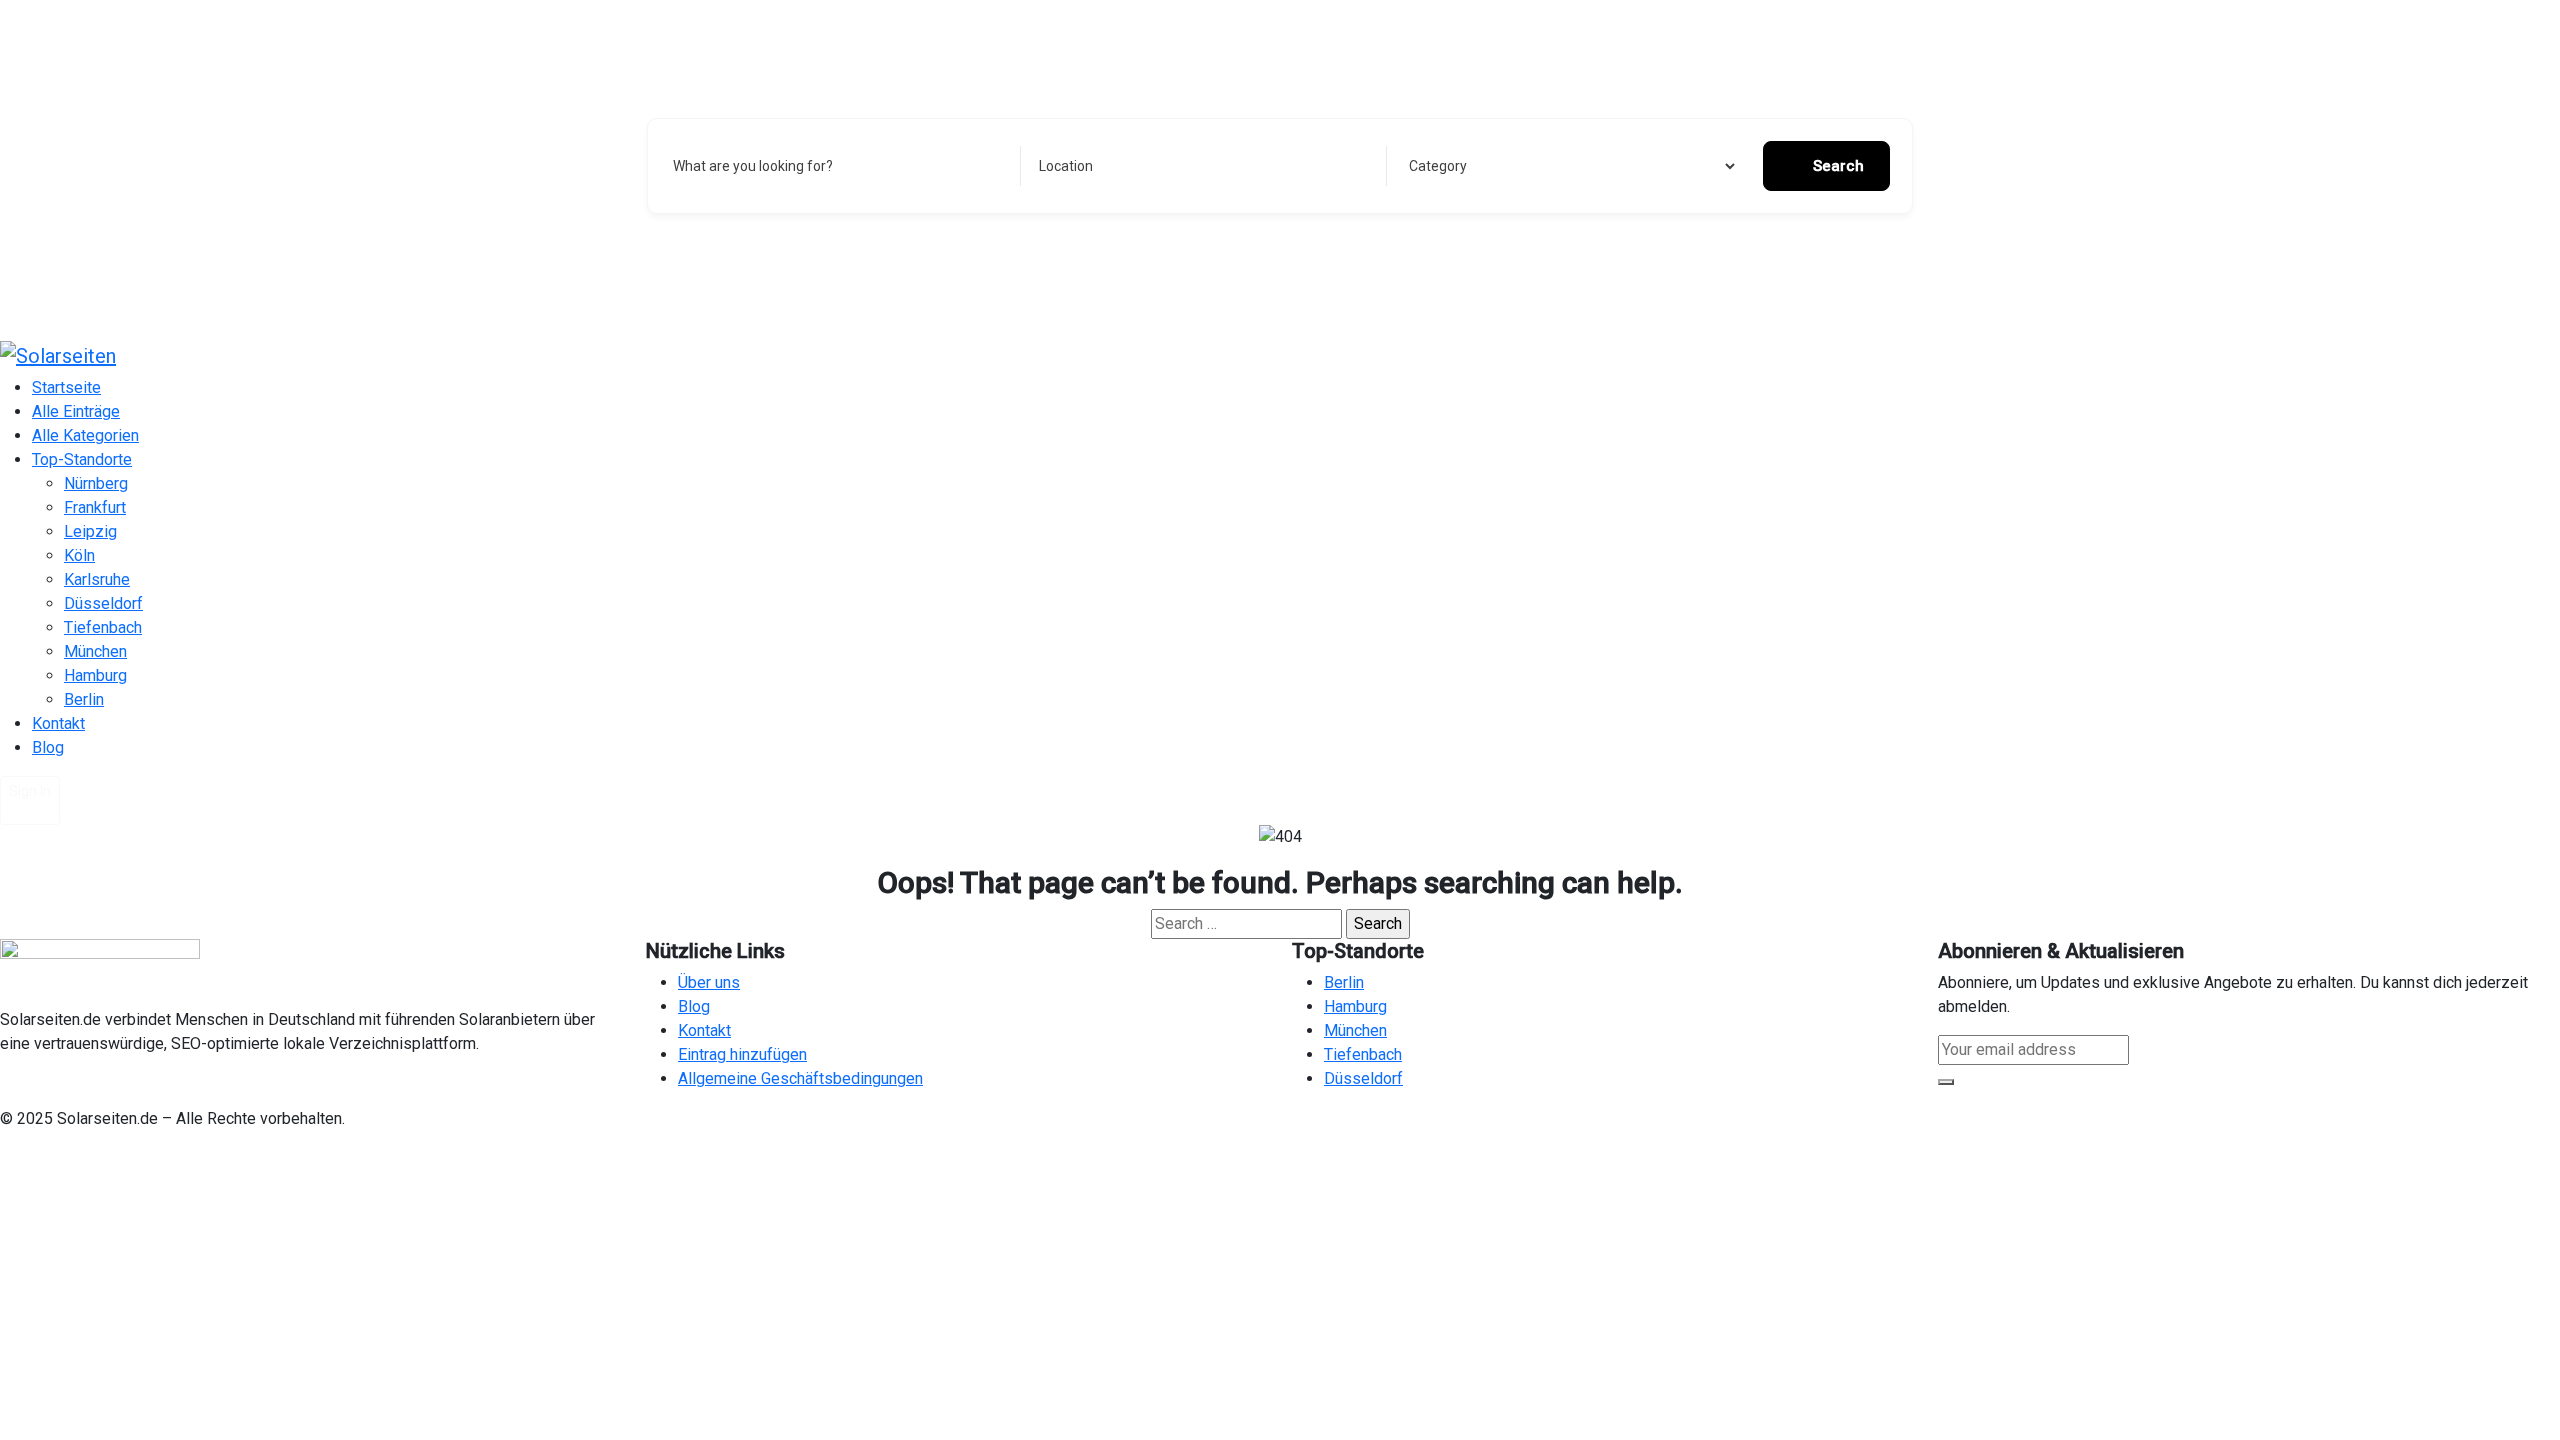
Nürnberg (96, 483)
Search (1838, 166)
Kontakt (58, 723)
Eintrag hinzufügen (742, 1054)
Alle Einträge (76, 411)
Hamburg (95, 675)
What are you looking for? (753, 166)
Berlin (84, 699)
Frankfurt (95, 507)
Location (1066, 166)
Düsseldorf (103, 603)
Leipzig (90, 531)
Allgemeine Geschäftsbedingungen (800, 1078)
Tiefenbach (103, 627)
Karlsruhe (97, 579)
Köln (79, 555)
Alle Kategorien (85, 435)
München (95, 651)
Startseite (66, 387)
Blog (48, 747)
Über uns (709, 982)
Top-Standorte (82, 459)
